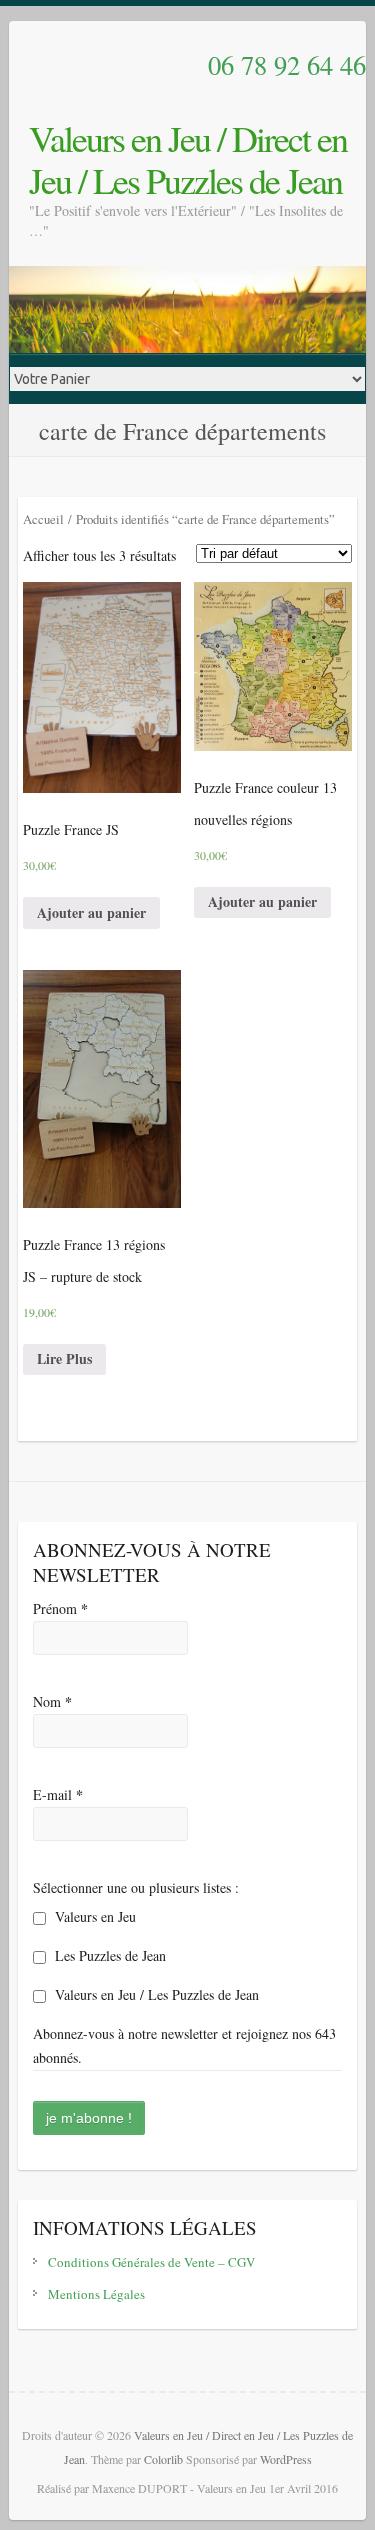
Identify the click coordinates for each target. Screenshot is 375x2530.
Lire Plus (64, 1358)
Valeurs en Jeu (93, 1916)
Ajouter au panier (91, 912)
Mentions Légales (96, 2294)
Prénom (60, 1608)
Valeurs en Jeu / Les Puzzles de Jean (155, 1994)
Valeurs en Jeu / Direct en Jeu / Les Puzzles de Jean (188, 159)
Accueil (43, 519)
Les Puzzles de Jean (108, 1955)
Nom (52, 1701)
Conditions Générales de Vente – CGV (151, 2262)
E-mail (58, 1794)
